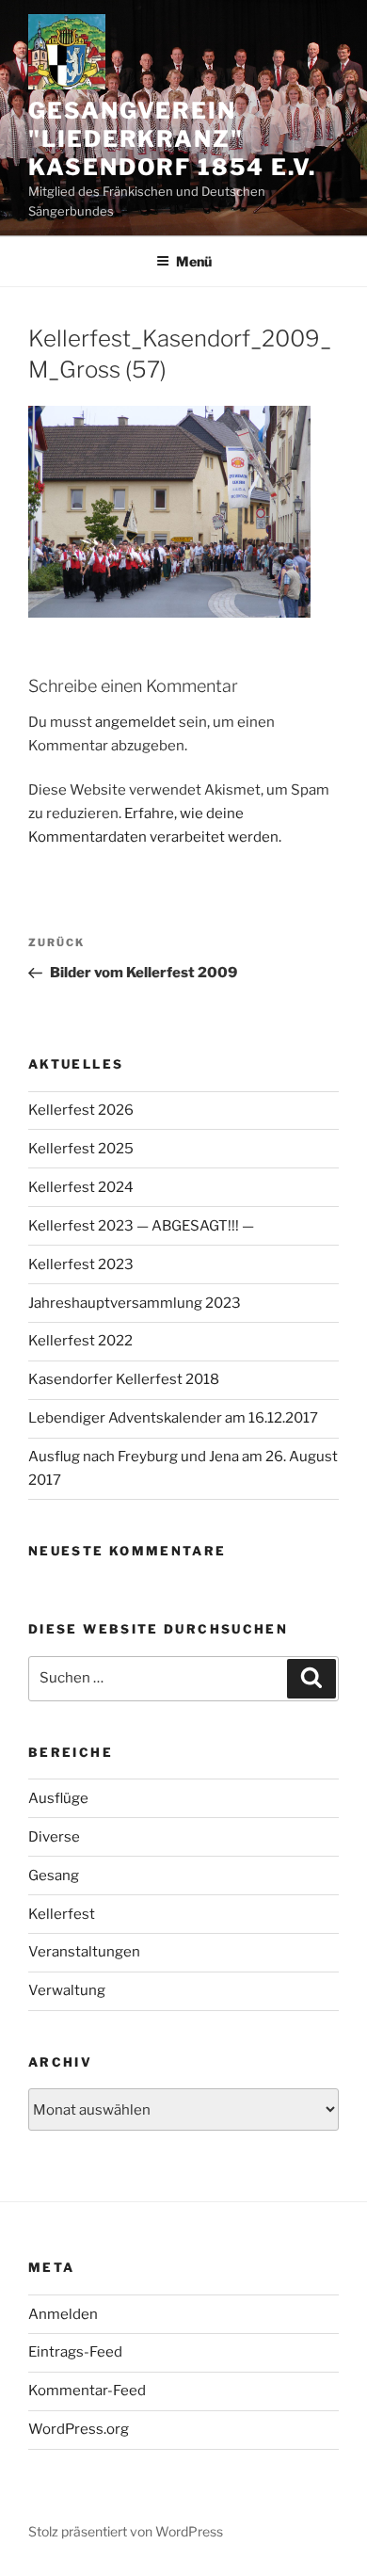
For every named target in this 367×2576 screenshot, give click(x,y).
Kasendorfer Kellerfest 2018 (124, 1379)
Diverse (54, 1837)
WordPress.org (79, 2429)
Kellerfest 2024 (81, 1187)
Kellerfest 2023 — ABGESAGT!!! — (141, 1226)
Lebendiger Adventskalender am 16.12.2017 (173, 1418)
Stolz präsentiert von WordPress (126, 2531)
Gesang (54, 1876)
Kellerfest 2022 (80, 1341)
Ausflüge (58, 1798)
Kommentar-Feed (87, 2391)
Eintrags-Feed (75, 2352)
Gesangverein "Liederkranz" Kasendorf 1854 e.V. (172, 139)
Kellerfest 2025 (81, 1149)
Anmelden (63, 2314)
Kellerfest (62, 1914)
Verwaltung (67, 1990)
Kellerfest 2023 (81, 1264)
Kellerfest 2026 (81, 1110)
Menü (194, 261)
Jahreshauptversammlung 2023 (135, 1303)
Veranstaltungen (84, 1952)
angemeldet (136, 722)
